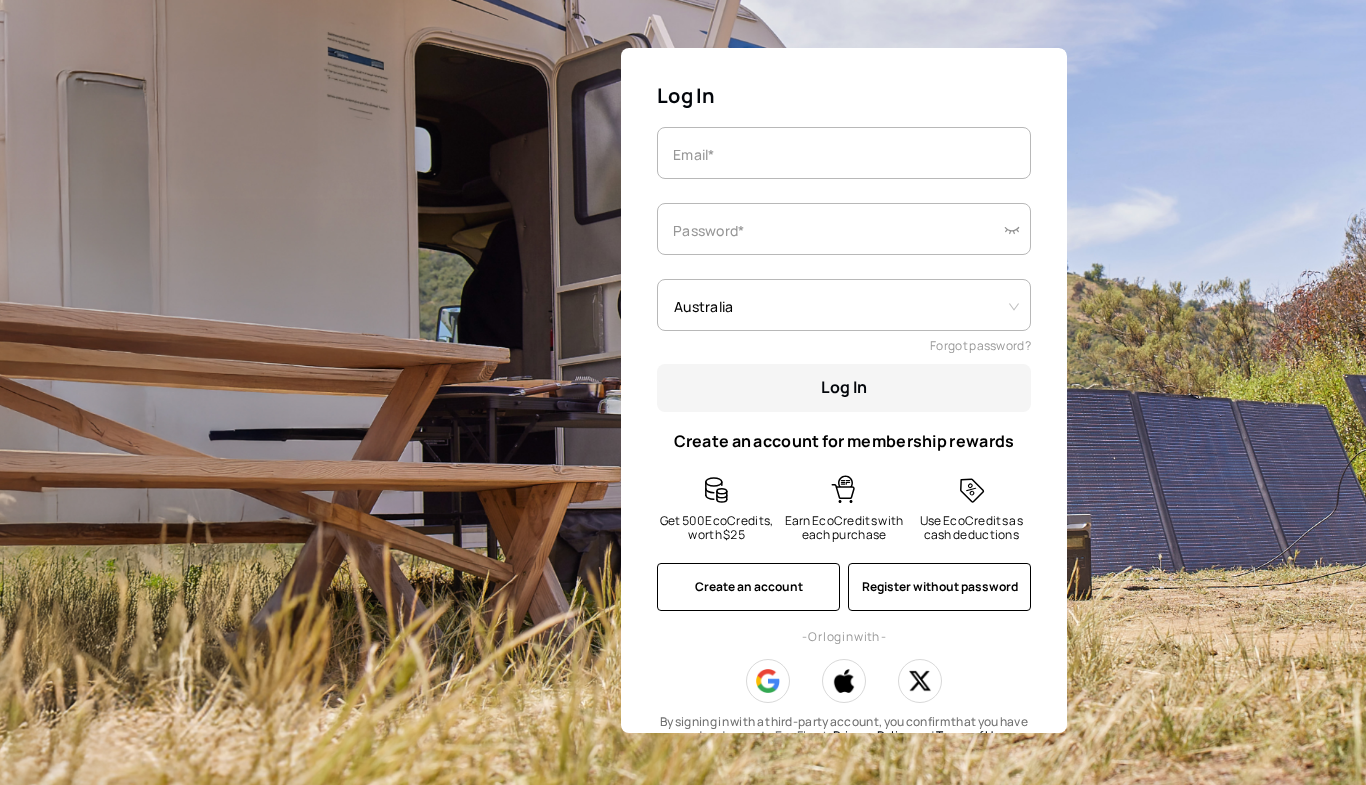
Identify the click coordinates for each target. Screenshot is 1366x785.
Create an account (749, 586)
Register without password (940, 586)
